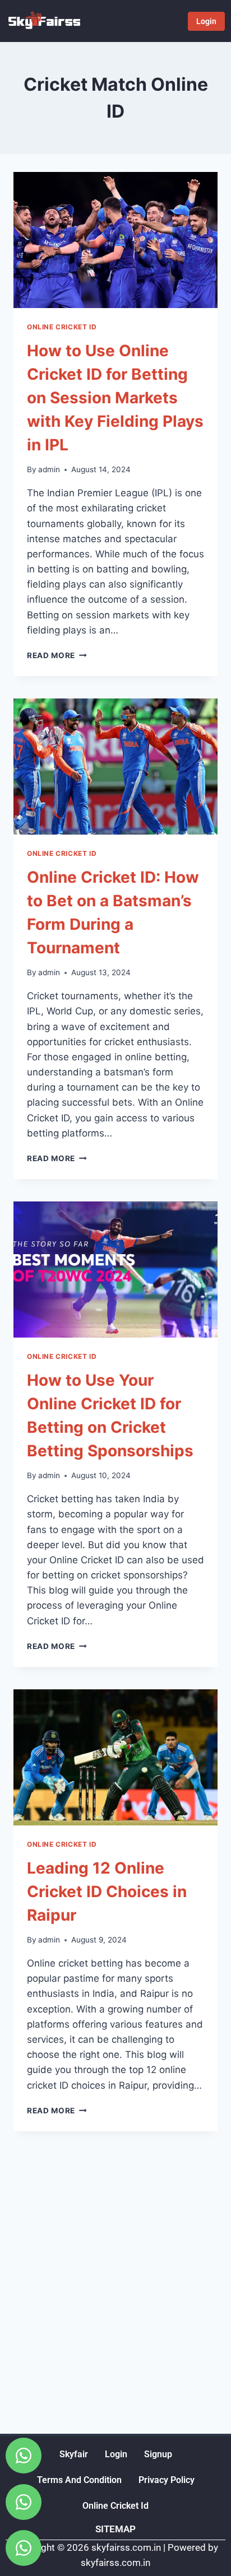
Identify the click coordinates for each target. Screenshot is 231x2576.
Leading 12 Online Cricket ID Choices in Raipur (107, 1892)
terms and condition (79, 2480)
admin (49, 469)
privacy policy (167, 2480)
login (116, 2454)
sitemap (115, 2529)
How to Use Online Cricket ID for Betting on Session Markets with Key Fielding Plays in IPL (115, 398)
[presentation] (115, 240)
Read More (57, 655)
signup (158, 2454)
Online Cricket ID (62, 327)
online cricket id (115, 2506)
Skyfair (74, 2454)
